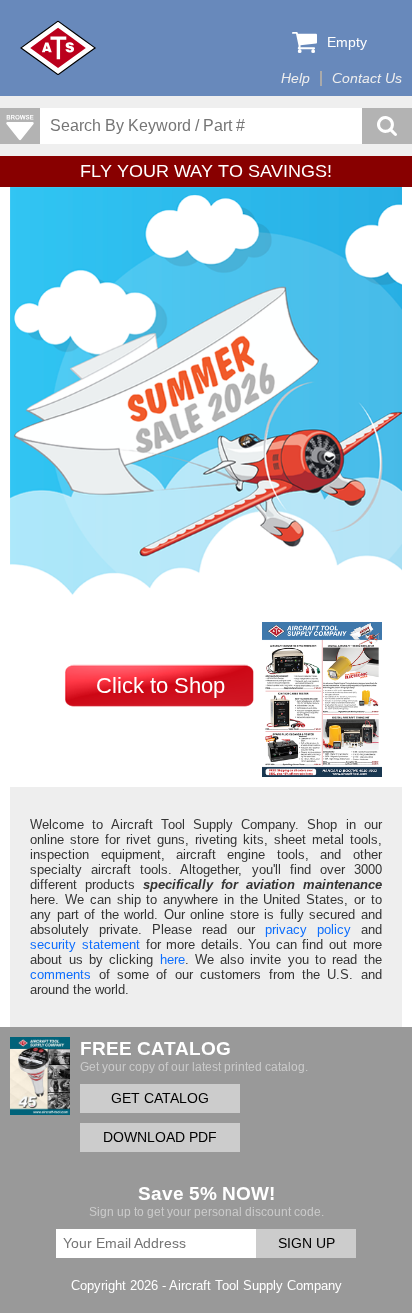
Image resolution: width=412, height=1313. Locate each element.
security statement (85, 944)
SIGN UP (306, 1243)
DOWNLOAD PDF (160, 1137)
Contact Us (367, 78)
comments (60, 974)
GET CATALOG (160, 1098)
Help (295, 78)
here (172, 959)
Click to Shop (160, 685)
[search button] (387, 126)
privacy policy (308, 929)
